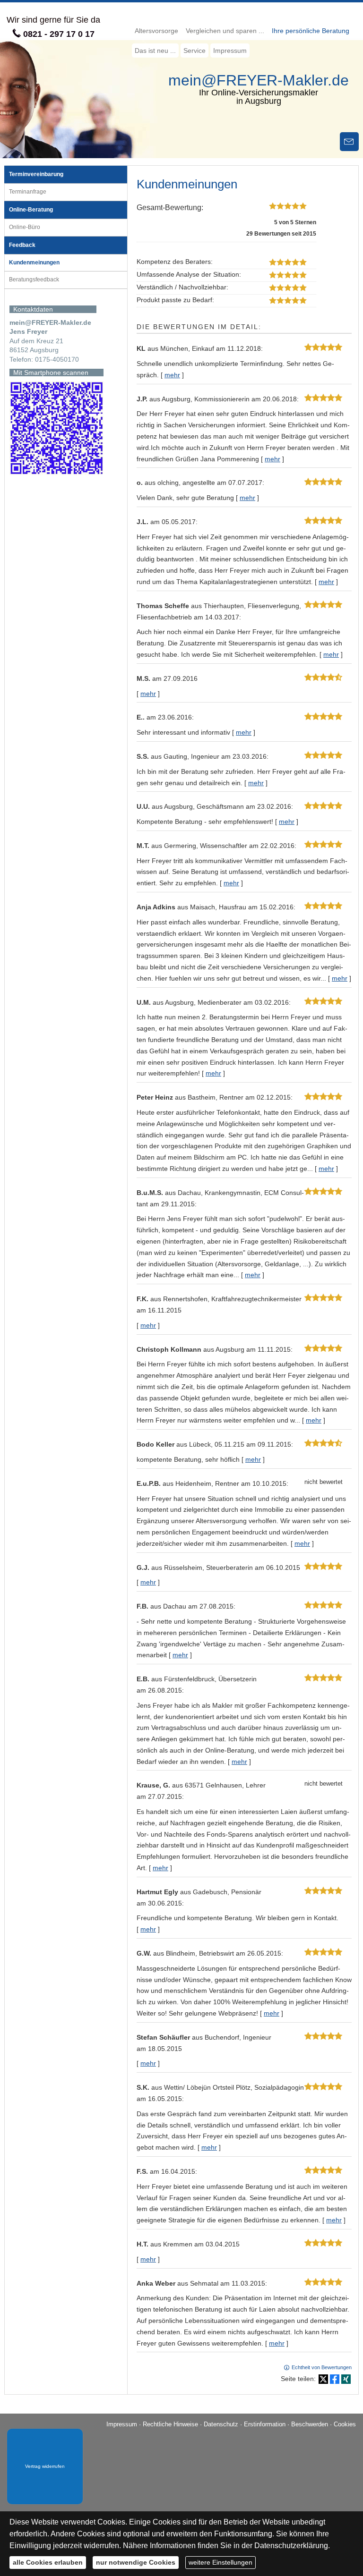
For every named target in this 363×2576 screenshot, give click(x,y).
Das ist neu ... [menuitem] (155, 51)
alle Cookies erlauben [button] (48, 2562)
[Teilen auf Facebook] (335, 2379)
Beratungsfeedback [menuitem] (34, 280)
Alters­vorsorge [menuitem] (156, 31)
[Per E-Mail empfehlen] (349, 142)
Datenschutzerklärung (291, 2546)
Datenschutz (221, 2424)
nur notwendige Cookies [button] (136, 2562)
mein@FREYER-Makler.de (259, 80)
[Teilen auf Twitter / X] (323, 2379)
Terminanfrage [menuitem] (28, 192)
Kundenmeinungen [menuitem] (34, 263)
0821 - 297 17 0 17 (59, 34)
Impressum (122, 2424)
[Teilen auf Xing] (346, 2379)
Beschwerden (310, 2424)
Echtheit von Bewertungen (322, 2367)
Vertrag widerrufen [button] (45, 2466)
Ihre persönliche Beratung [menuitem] (311, 31)
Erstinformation (265, 2424)
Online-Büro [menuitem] (25, 227)
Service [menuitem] (194, 51)
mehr (172, 375)
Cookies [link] (345, 2424)
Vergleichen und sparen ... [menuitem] (225, 31)
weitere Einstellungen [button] (220, 2562)
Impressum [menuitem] (230, 51)
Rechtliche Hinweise (170, 2424)
